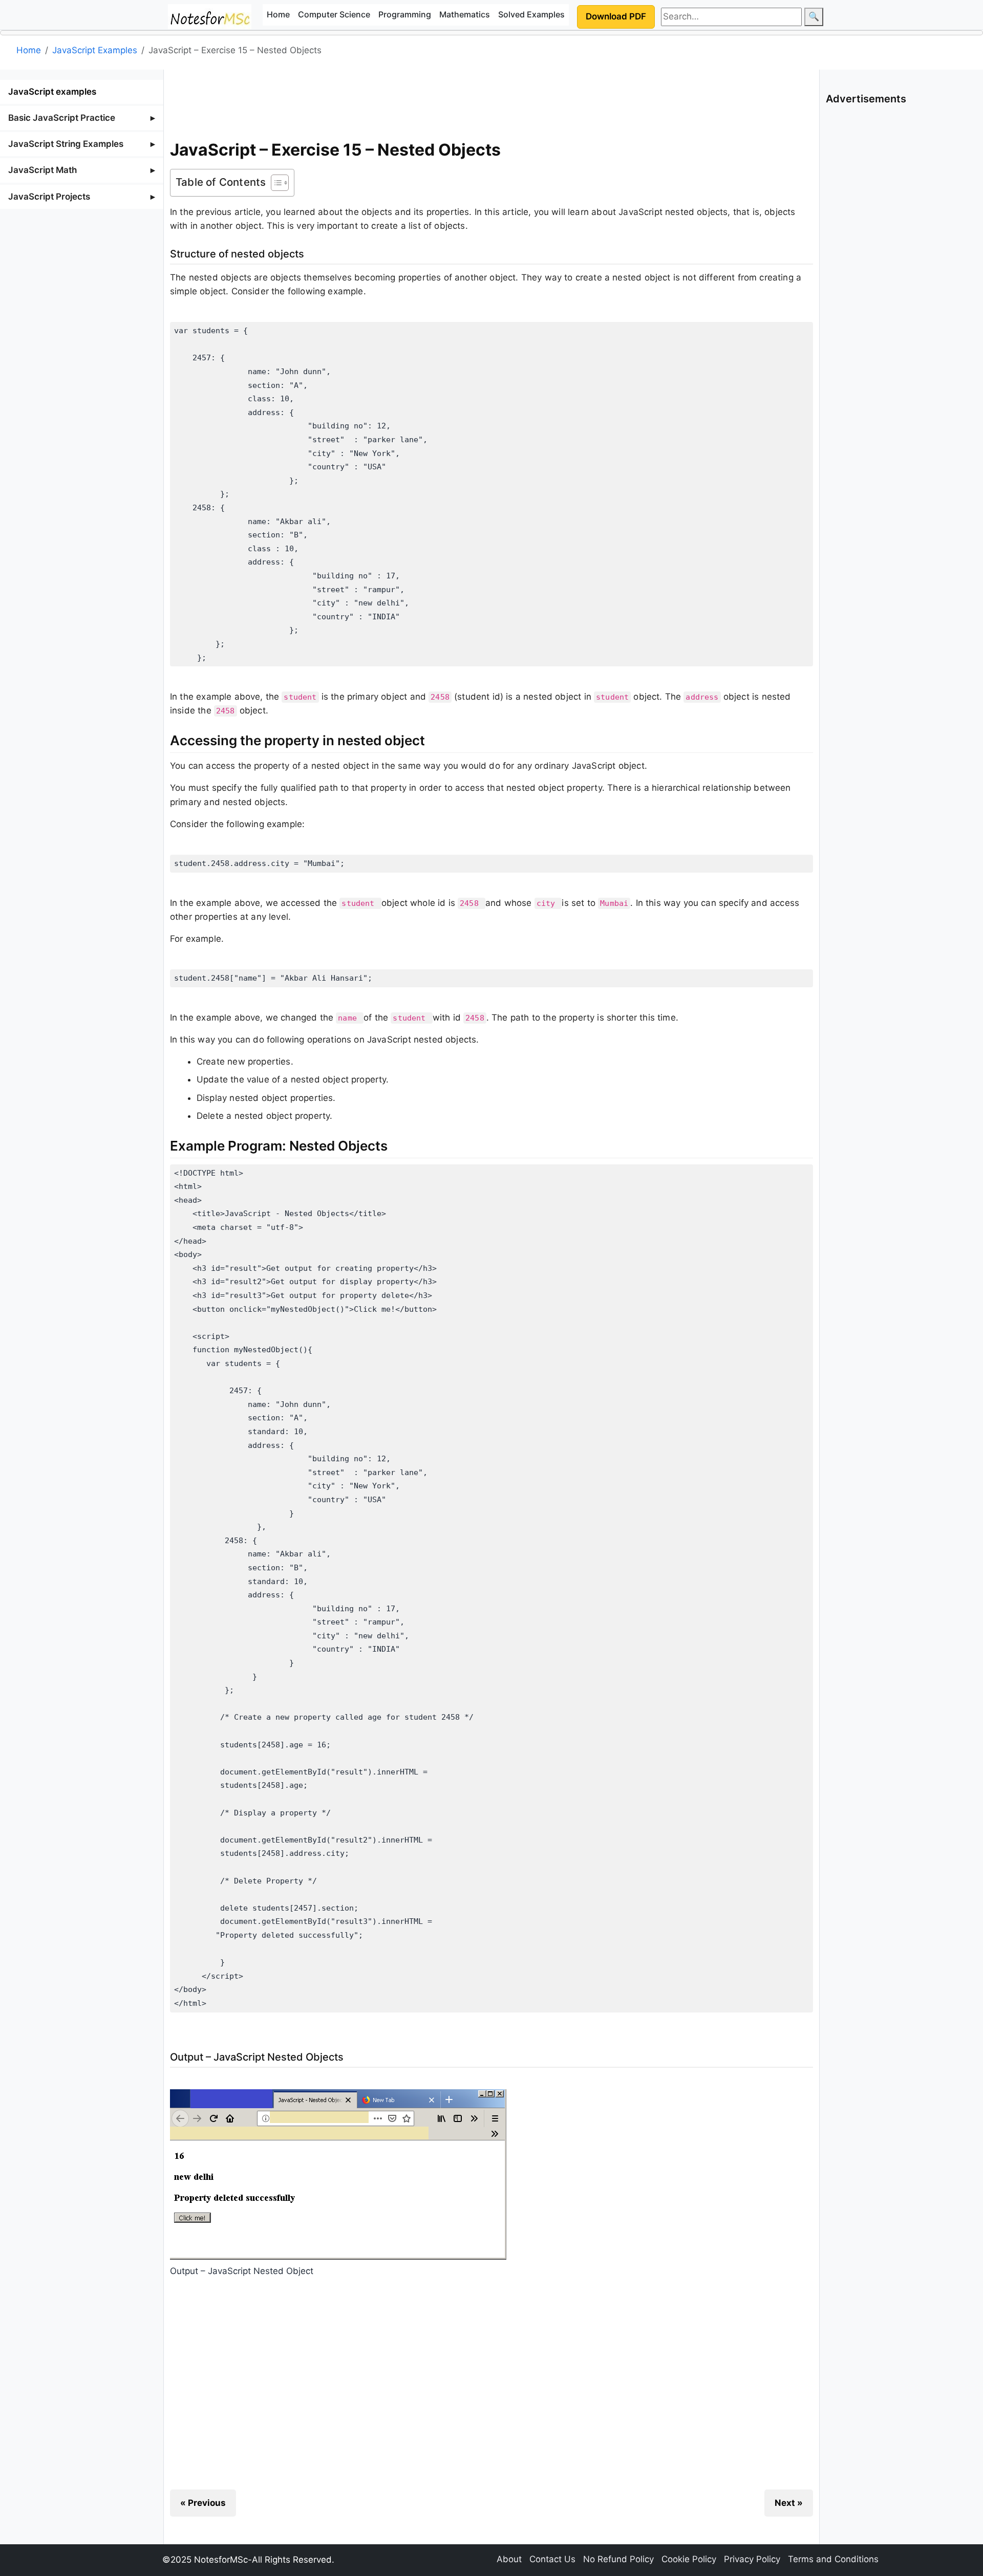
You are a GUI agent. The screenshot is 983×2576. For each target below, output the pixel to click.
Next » (789, 2503)
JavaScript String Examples (66, 144)
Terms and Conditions (833, 2559)
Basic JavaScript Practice (62, 118)
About (509, 2559)
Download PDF (616, 16)
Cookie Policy (689, 2559)
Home (278, 14)
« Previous (203, 2503)
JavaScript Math (42, 170)
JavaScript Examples (95, 50)
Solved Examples (531, 14)
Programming (405, 14)
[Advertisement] (491, 102)
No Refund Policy (618, 2559)
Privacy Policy (752, 2559)
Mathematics (465, 14)
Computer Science (334, 14)
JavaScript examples (52, 92)
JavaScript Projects (49, 197)
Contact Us (552, 2559)
